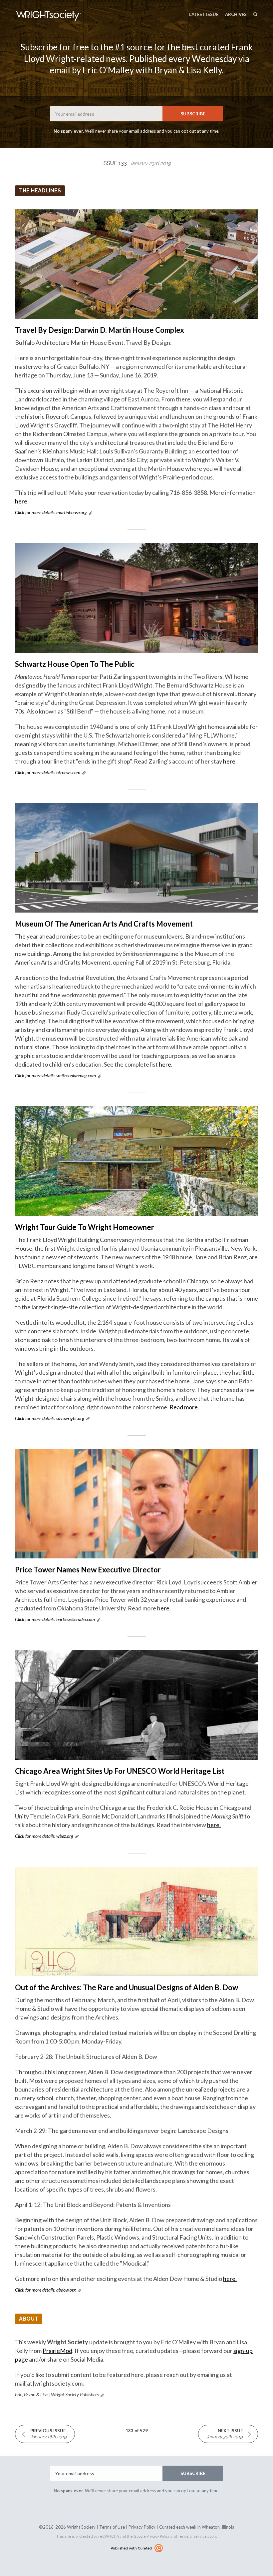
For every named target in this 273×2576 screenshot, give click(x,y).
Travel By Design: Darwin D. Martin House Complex (100, 330)
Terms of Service (192, 2536)
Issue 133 (136, 163)
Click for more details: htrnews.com (48, 772)
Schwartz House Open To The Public (75, 664)
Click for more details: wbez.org (44, 1836)
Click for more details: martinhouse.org (51, 512)
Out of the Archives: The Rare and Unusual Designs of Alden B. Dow (127, 1987)
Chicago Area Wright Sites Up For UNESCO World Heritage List (120, 1771)
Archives (236, 14)
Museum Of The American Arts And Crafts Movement (104, 924)
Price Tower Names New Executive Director (88, 1570)
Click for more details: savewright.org (50, 1418)
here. (22, 501)
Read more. (184, 1407)
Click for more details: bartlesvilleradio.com (55, 1619)
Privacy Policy (142, 2527)
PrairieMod (57, 2351)
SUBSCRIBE (193, 114)
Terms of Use (112, 2527)
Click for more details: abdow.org (45, 2290)
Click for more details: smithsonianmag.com (55, 1075)
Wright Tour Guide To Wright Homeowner (85, 1227)
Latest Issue (204, 14)
